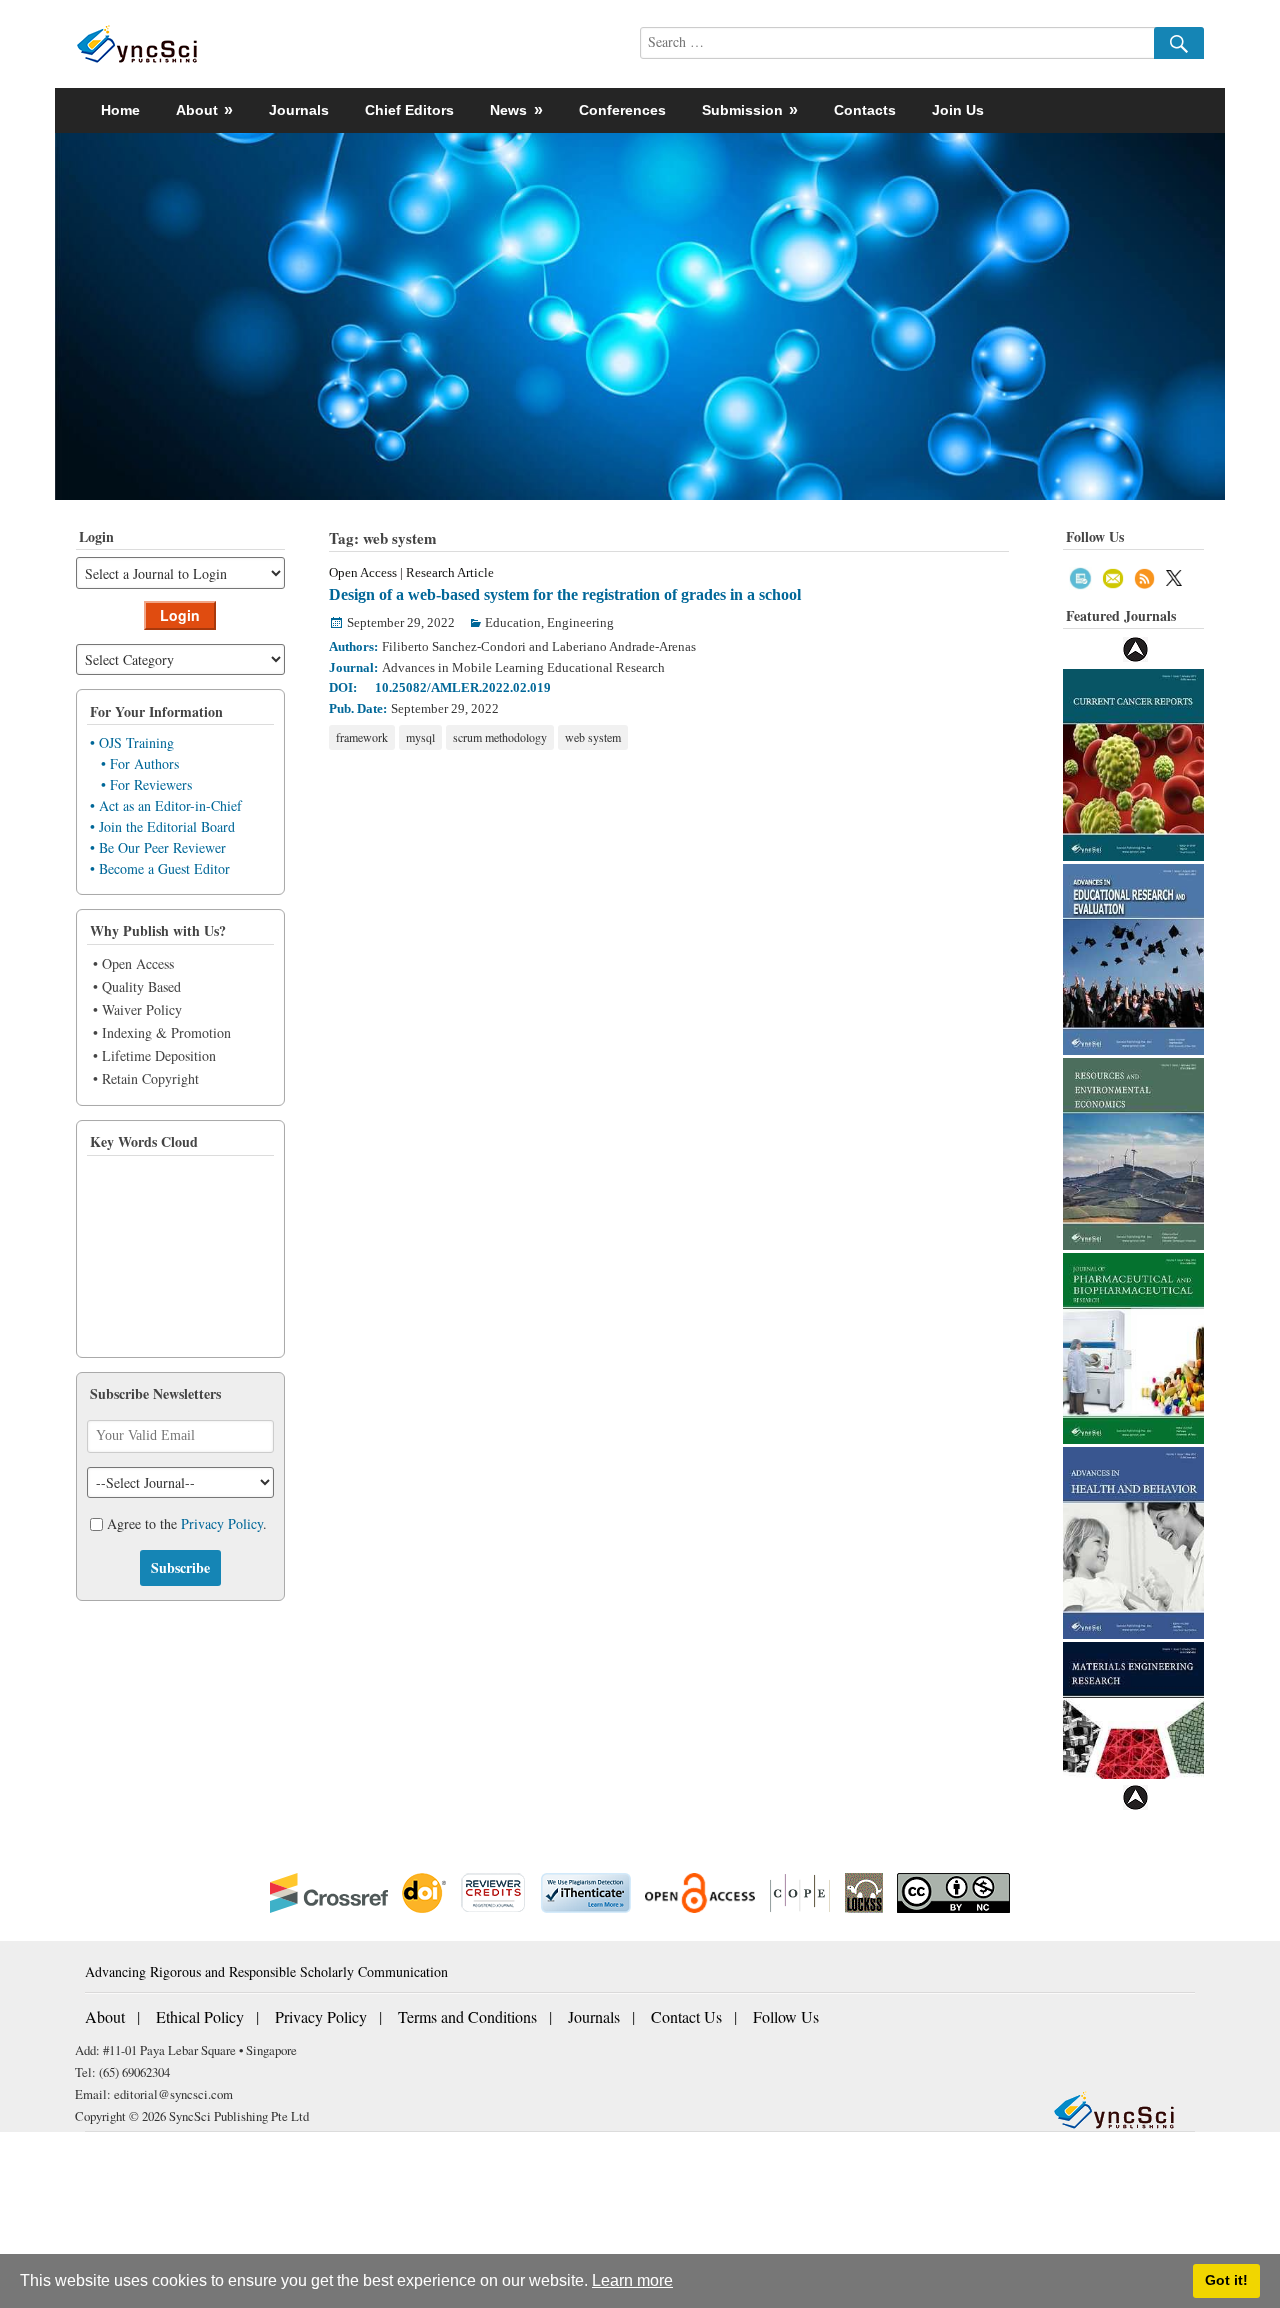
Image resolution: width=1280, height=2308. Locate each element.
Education (513, 622)
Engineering (580, 622)
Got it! (1226, 2280)
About (105, 2016)
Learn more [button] (632, 2280)
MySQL (420, 737)
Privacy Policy (222, 1523)
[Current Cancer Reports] (1133, 762)
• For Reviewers (146, 784)
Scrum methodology (500, 737)
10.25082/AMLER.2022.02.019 (463, 687)
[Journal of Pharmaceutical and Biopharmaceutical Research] (1133, 1346)
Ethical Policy (200, 2016)
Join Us (958, 110)
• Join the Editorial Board (162, 826)
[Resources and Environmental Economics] (1133, 1151)
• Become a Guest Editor (160, 868)
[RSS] (1145, 575)
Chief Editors (409, 110)
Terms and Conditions (467, 2016)
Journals (299, 110)
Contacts (865, 110)
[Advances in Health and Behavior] (1133, 1540)
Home (120, 110)
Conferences (622, 110)
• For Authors (140, 763)
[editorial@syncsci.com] (1113, 575)
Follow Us (786, 2016)
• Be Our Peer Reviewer (158, 847)
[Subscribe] (1080, 575)
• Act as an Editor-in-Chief (166, 805)
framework (362, 737)
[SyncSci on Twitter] (1174, 575)
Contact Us (686, 2016)
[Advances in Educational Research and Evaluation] (1133, 957)
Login (180, 615)
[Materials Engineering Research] (1133, 1735)
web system (593, 737)
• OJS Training (132, 742)
